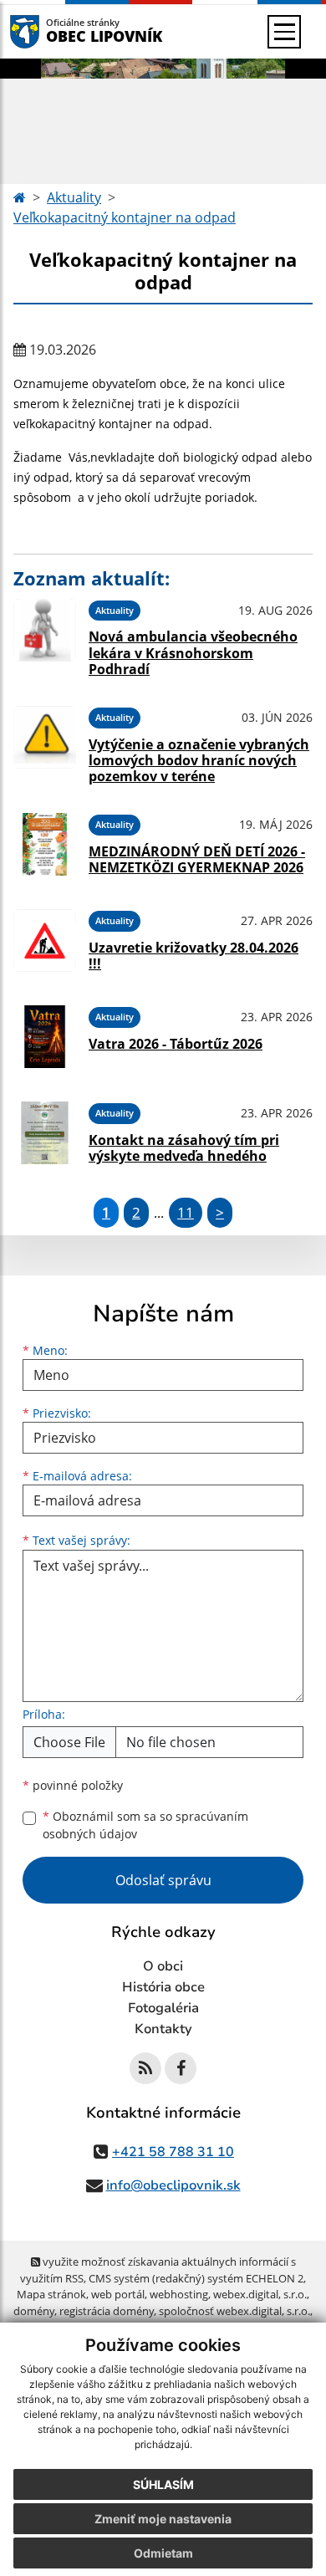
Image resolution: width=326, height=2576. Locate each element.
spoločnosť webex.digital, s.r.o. (234, 2311)
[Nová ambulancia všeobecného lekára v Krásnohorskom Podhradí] (45, 636)
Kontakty (163, 2029)
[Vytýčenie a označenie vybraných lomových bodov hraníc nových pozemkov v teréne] (45, 743)
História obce (163, 1987)
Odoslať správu (163, 1880)
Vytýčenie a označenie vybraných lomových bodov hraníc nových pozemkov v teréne (199, 760)
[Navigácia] (284, 32)
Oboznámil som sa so (145, 1825)
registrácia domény (107, 2311)
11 (186, 1212)
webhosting (179, 2294)
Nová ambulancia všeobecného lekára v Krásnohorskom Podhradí (193, 652)
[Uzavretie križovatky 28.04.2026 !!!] (45, 940)
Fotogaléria (163, 2008)
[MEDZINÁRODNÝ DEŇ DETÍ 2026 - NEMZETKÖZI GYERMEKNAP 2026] (45, 844)
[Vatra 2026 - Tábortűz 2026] (45, 1037)
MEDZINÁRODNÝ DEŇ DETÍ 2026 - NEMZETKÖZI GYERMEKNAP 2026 (197, 859)
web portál (118, 2294)
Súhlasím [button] (163, 2484)
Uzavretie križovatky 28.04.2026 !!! (194, 956)
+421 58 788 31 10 (173, 2152)
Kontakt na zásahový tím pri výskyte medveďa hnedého (184, 1148)
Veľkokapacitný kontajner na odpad (125, 217)
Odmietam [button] (163, 2553)
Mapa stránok (51, 2294)
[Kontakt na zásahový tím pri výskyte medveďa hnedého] (45, 1133)
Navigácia (50, 31)
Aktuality (74, 197)
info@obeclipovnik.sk (173, 2185)
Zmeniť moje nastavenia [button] (163, 2519)
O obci (163, 1966)
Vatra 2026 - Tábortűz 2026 (176, 1044)
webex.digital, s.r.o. (260, 2294)
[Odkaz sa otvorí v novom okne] (145, 2068)
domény (34, 2311)
